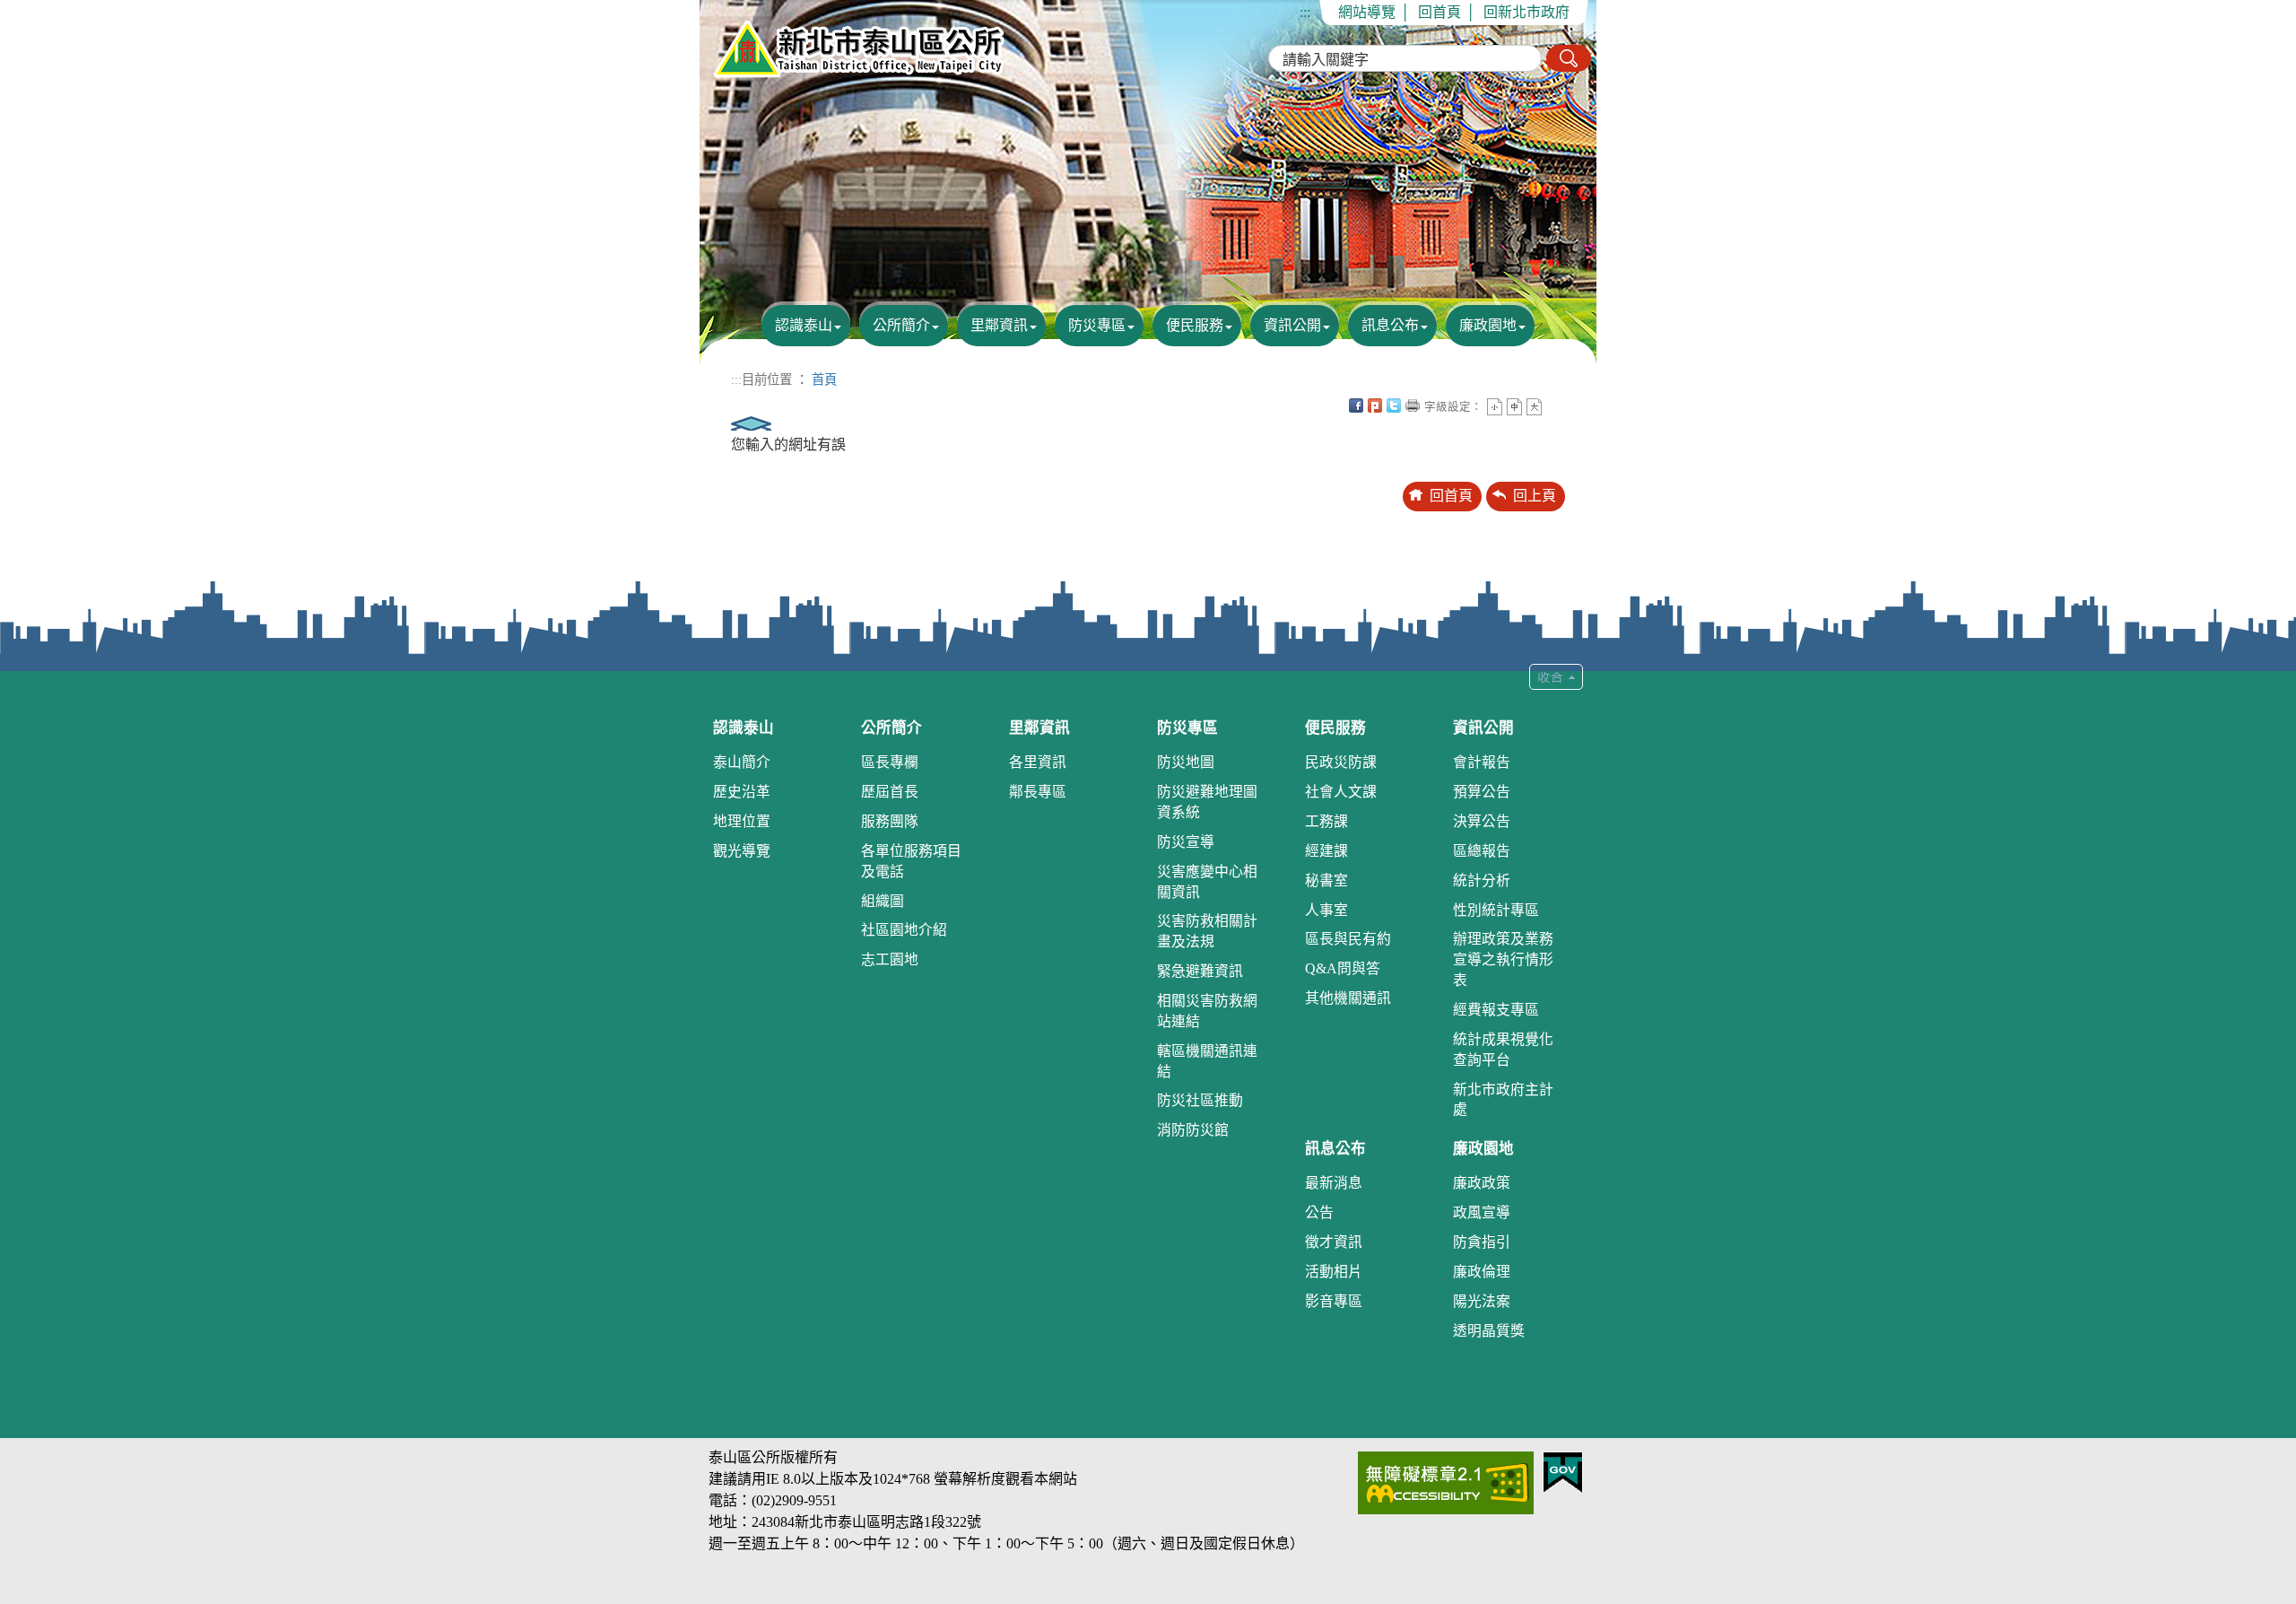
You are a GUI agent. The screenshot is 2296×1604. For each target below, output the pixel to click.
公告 (1319, 1212)
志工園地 (890, 959)
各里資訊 (1038, 762)
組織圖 (883, 901)
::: (1305, 12)
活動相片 (1334, 1272)
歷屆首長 (890, 792)
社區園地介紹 (904, 930)
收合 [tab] (1556, 677)
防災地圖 (1186, 762)
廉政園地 (1488, 325)
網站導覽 (1367, 12)
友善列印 (1413, 405)
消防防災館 (1193, 1130)
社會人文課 (1341, 792)
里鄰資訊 (999, 325)
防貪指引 (1482, 1242)
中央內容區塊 (1553, 405)
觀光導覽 (742, 851)
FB (1356, 405)
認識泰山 (804, 325)
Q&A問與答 (1343, 968)
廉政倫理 (1482, 1272)
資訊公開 (1292, 325)
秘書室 (1326, 880)
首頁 (824, 379)
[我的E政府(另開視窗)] (1563, 1471)
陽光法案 (1482, 1301)
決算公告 (1482, 821)
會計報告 (1482, 762)
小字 (1495, 407)
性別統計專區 (1496, 910)
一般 (1514, 407)
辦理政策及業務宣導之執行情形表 (1503, 959)
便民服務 (1195, 325)
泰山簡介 (742, 762)
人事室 (1326, 910)
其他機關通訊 (1348, 998)
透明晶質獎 (1489, 1331)
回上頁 (1535, 496)
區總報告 (1482, 851)
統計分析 (1482, 880)
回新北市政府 (1526, 12)
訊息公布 (1390, 325)
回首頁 (1439, 12)
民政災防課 (1341, 762)
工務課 (1326, 821)
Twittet (1394, 405)
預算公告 (1482, 792)
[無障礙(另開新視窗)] (1446, 1482)
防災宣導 (1186, 842)
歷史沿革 (742, 792)
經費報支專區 (1496, 1010)
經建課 (1326, 851)
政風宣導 (1482, 1212)
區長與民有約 (1348, 939)
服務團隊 (890, 821)
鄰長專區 (1038, 792)
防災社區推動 (1200, 1100)
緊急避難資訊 (1200, 971)
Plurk (1375, 405)
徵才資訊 (1334, 1242)
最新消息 (1334, 1183)
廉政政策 (1482, 1183)
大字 (1534, 407)
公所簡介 (901, 325)
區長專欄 (890, 762)
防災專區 (1097, 325)
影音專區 (1334, 1301)
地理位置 (742, 821)
